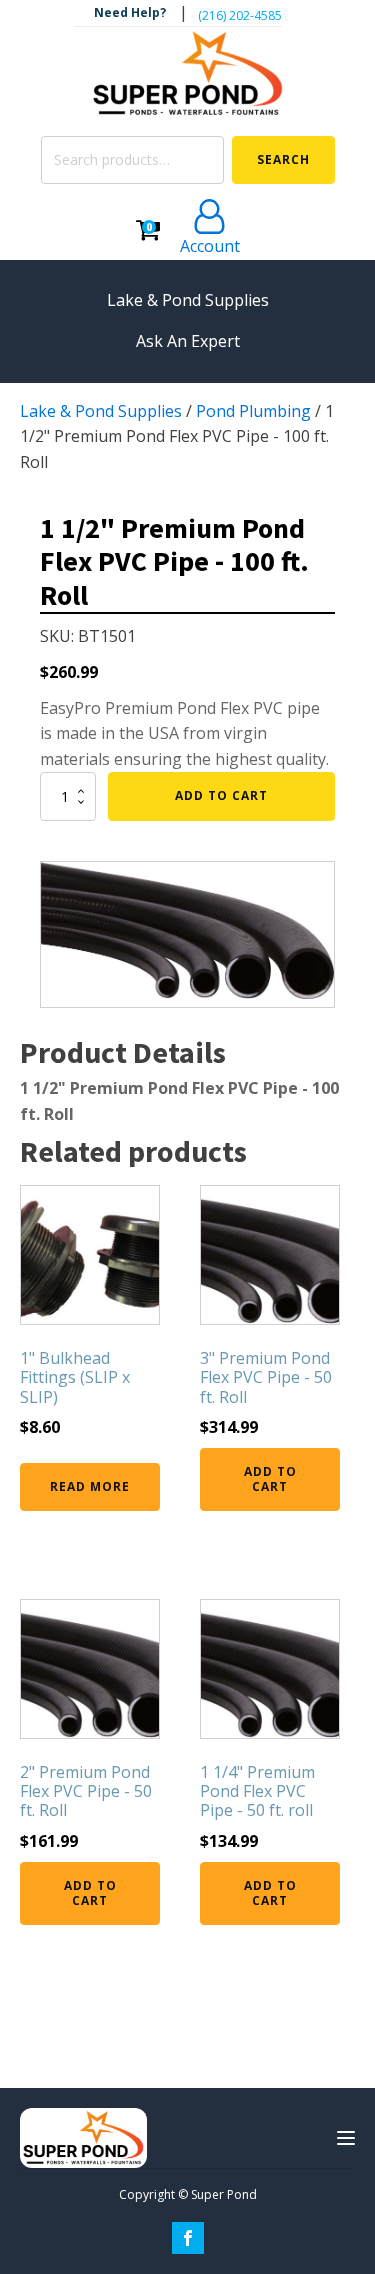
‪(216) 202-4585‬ (240, 15)
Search (283, 159)
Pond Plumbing (253, 411)
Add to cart (221, 795)
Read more (90, 1486)
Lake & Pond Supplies (101, 411)
